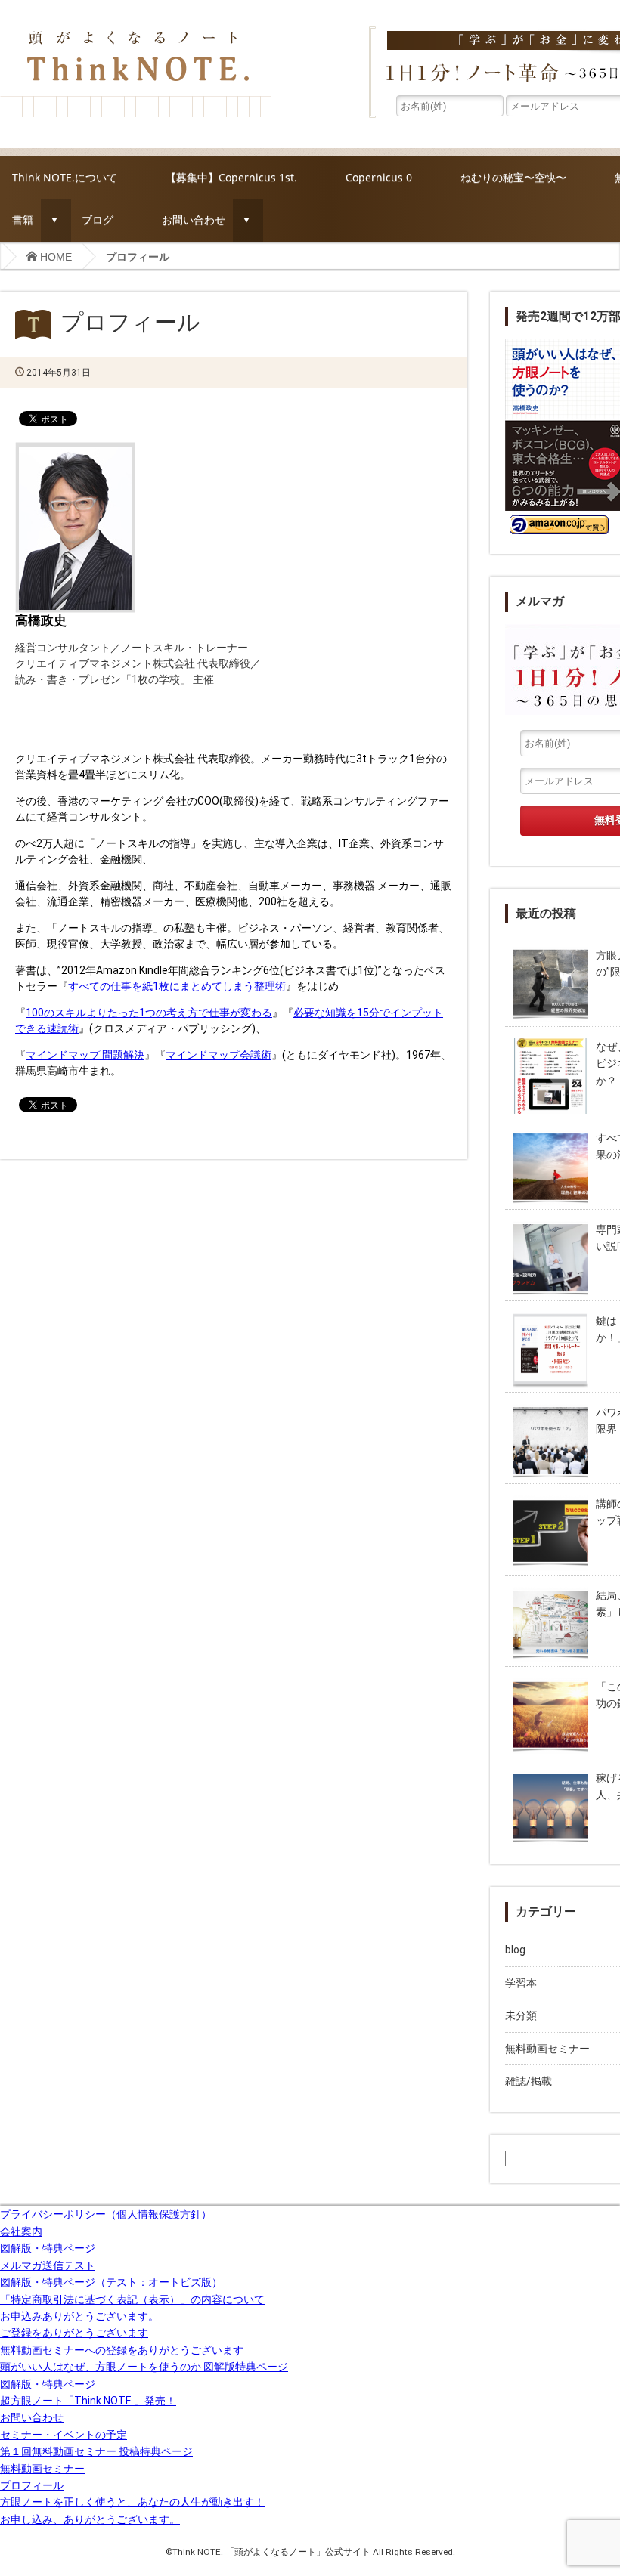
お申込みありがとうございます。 (79, 2316)
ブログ (98, 220)
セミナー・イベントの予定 (64, 2435)
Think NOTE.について (65, 177)
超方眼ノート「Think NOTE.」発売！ (88, 2401)
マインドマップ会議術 (219, 1055)
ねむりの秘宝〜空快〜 (513, 177)
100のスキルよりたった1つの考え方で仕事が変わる (149, 1013)
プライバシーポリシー (106, 2214)
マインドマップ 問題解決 (85, 1055)
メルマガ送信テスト (48, 2265)
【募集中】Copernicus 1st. (231, 177)
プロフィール (32, 2485)
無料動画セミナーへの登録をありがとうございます (122, 2350)
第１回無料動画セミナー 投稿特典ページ (96, 2451)
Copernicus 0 (379, 177)
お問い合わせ (194, 220)
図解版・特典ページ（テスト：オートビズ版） (111, 2282)
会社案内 (21, 2231)
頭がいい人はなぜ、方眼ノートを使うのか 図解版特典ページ (144, 2367)
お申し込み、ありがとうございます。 (90, 2519)
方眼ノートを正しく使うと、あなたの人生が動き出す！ (132, 2502)
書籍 (23, 220)
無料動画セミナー (42, 2469)
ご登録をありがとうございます (74, 2333)
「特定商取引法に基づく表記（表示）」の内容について (132, 2299)
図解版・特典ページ (48, 2248)
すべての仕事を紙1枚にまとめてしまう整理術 (177, 986)
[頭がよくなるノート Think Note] (136, 31)
